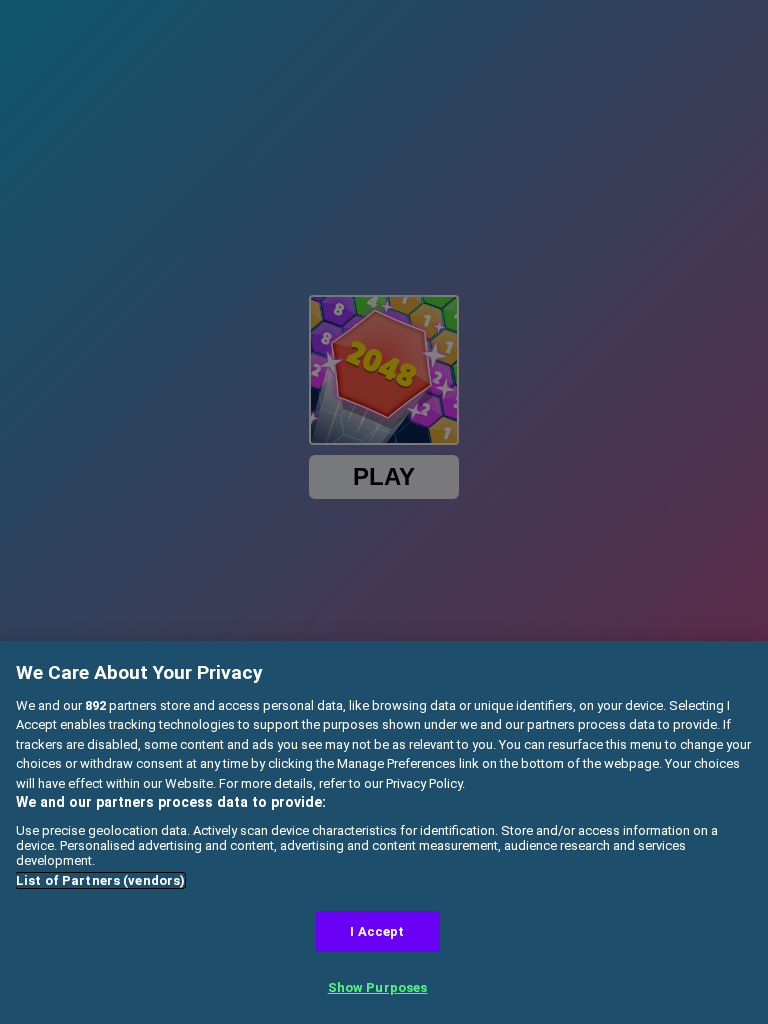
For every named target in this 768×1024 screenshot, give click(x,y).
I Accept (377, 931)
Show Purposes (378, 987)
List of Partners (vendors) (100, 880)
